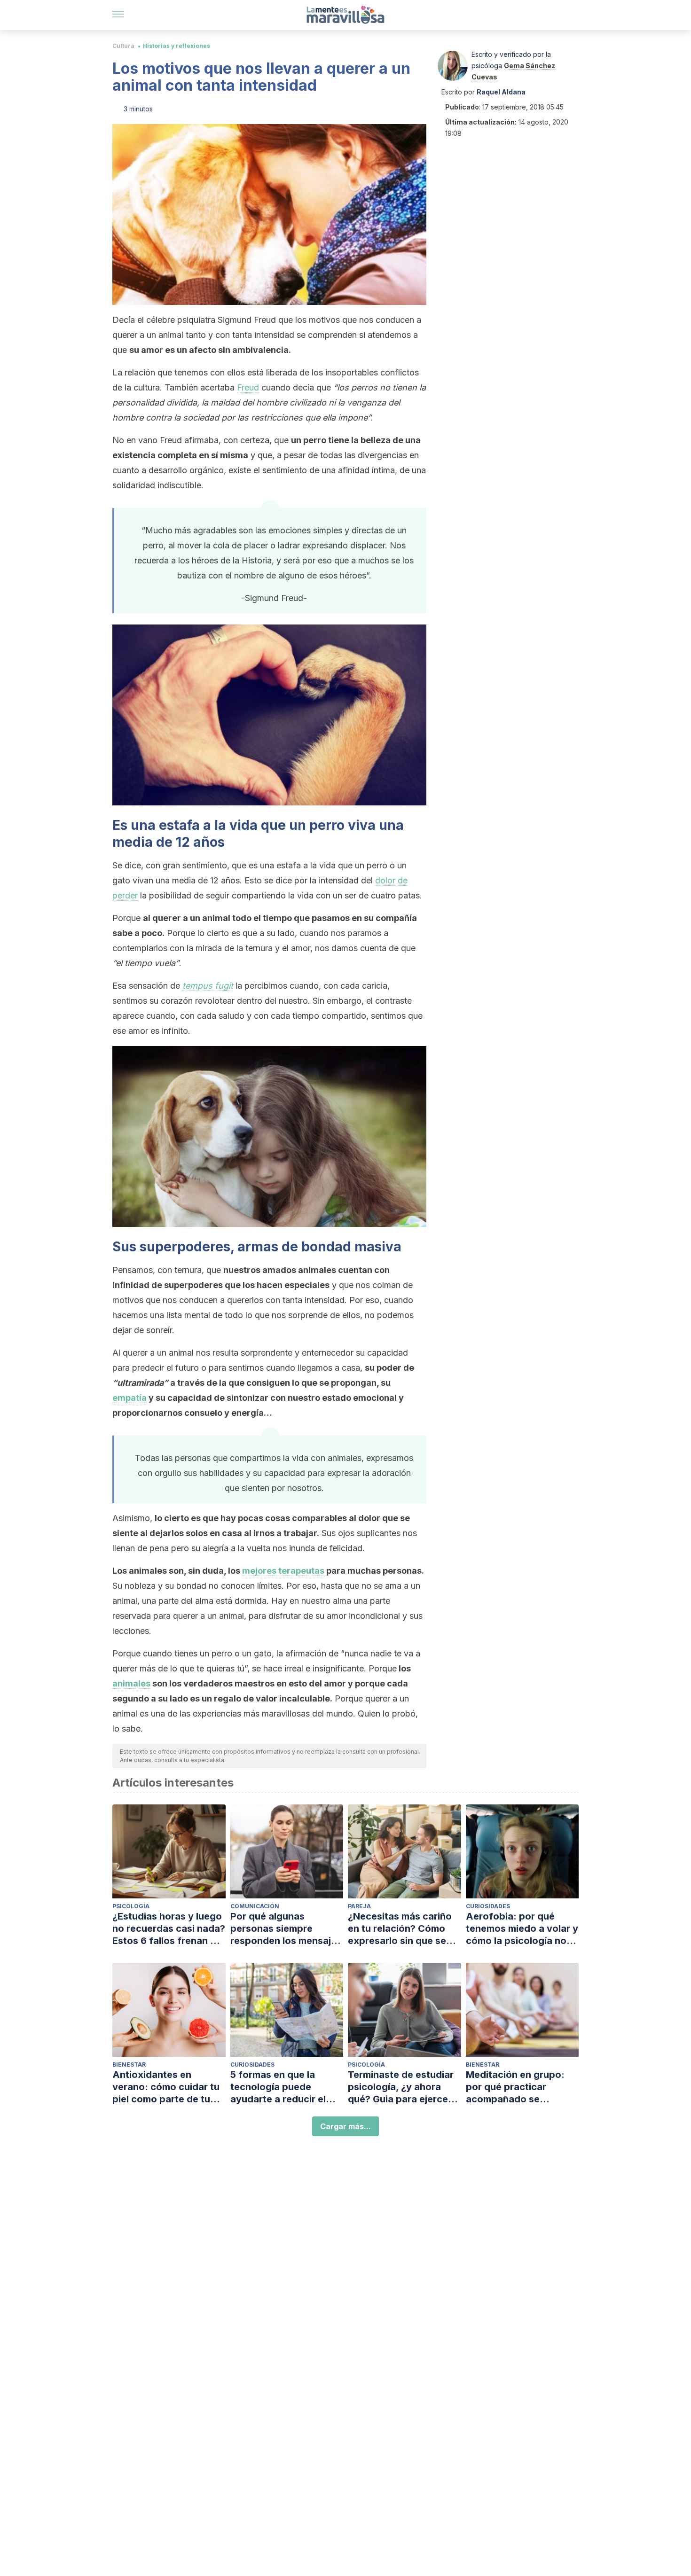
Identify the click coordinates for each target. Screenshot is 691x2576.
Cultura (123, 46)
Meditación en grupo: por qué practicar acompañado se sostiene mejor (515, 2087)
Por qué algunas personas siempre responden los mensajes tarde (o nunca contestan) (286, 1929)
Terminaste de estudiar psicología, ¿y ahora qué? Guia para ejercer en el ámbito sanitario (401, 2087)
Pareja (359, 1906)
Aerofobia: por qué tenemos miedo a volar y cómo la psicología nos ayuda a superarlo (522, 1929)
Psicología (131, 1906)
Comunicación (255, 1906)
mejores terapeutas (283, 1571)
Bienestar (129, 2065)
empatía (130, 1398)
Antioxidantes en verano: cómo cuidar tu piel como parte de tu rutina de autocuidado (166, 2087)
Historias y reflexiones (177, 46)
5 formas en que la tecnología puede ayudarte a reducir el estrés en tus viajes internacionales (278, 2087)
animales (131, 1683)
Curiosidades (488, 1906)
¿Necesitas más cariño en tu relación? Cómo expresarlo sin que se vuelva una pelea (400, 1929)
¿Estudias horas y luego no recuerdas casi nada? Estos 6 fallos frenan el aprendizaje (169, 1929)
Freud (248, 387)
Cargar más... (345, 2126)
